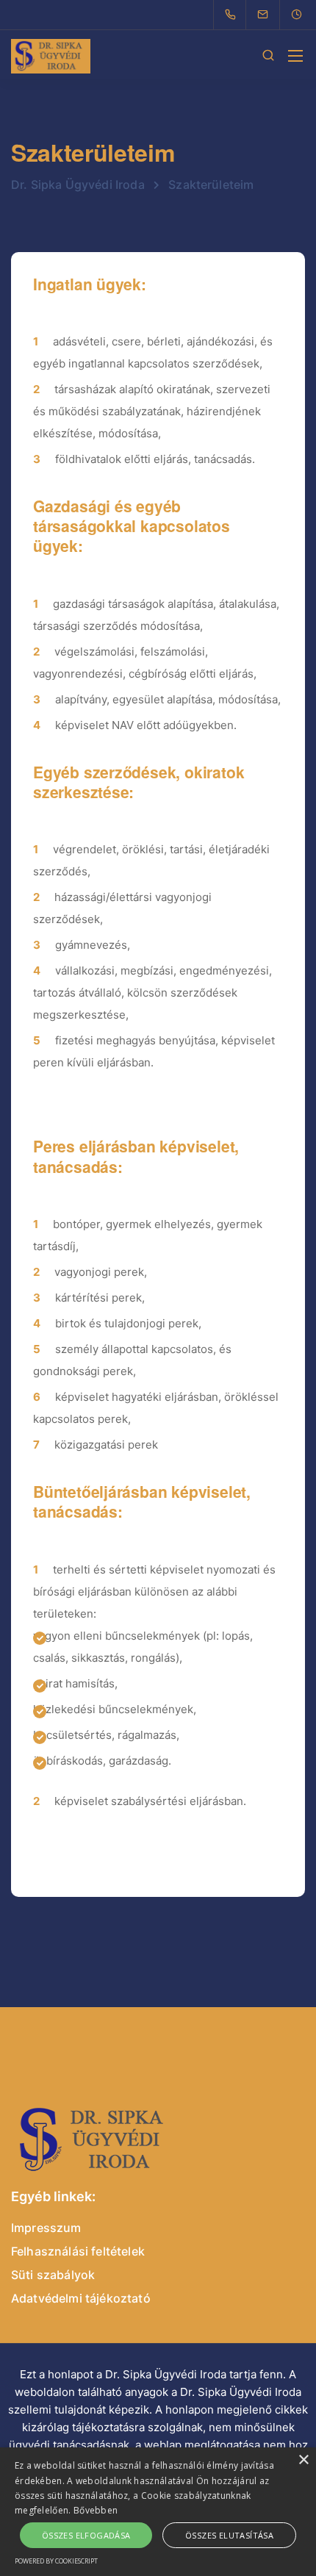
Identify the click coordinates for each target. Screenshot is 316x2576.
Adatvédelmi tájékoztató (81, 2298)
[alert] (158, 2512)
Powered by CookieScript (56, 2561)
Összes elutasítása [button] (229, 2535)
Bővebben (96, 2510)
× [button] (303, 2460)
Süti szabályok (53, 2275)
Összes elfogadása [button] (86, 2535)
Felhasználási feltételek (78, 2251)
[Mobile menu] (295, 56)
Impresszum (46, 2228)
